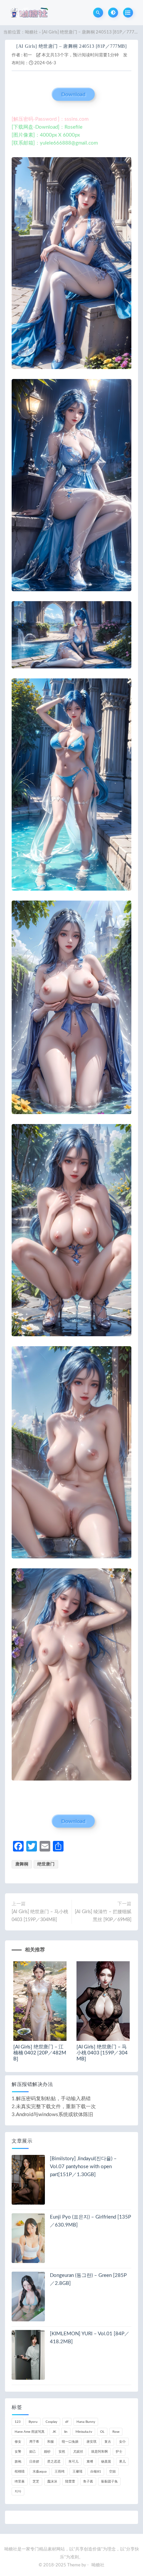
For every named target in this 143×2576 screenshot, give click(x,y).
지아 (18, 2491)
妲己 (33, 2452)
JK (54, 2432)
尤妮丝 (78, 2452)
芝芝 (36, 2482)
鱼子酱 (88, 2482)
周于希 (34, 2442)
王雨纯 (60, 2472)
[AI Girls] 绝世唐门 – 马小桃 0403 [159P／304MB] (40, 1916)
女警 (18, 2452)
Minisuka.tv (84, 2432)
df (67, 2422)
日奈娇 (34, 2462)
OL (102, 2432)
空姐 (112, 2472)
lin (66, 2432)
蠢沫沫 (52, 2482)
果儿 (122, 2462)
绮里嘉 (20, 2482)
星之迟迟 (54, 2462)
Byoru (33, 2422)
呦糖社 (31, 32)
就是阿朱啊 (99, 2452)
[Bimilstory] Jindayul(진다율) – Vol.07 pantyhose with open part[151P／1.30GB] (83, 2167)
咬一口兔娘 (70, 2442)
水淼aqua (40, 2472)
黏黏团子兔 (109, 2482)
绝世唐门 (46, 1864)
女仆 (122, 2442)
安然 (62, 2452)
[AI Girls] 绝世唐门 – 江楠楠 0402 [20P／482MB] (40, 2053)
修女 (18, 2442)
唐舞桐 (22, 1864)
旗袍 (18, 2462)
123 (18, 2422)
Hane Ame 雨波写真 (30, 2432)
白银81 (96, 2472)
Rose (116, 2432)
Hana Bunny (86, 2422)
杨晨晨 (106, 2462)
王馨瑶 (77, 2472)
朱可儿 (73, 2462)
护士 (119, 2452)
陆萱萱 (70, 2482)
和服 (51, 2442)
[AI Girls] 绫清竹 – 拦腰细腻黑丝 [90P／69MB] (103, 1916)
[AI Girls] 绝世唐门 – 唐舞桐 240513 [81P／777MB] (71, 46)
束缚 (90, 2462)
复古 (108, 2442)
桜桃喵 (20, 2472)
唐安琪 (91, 2442)
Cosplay (51, 2422)
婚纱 (47, 2452)
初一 (28, 55)
